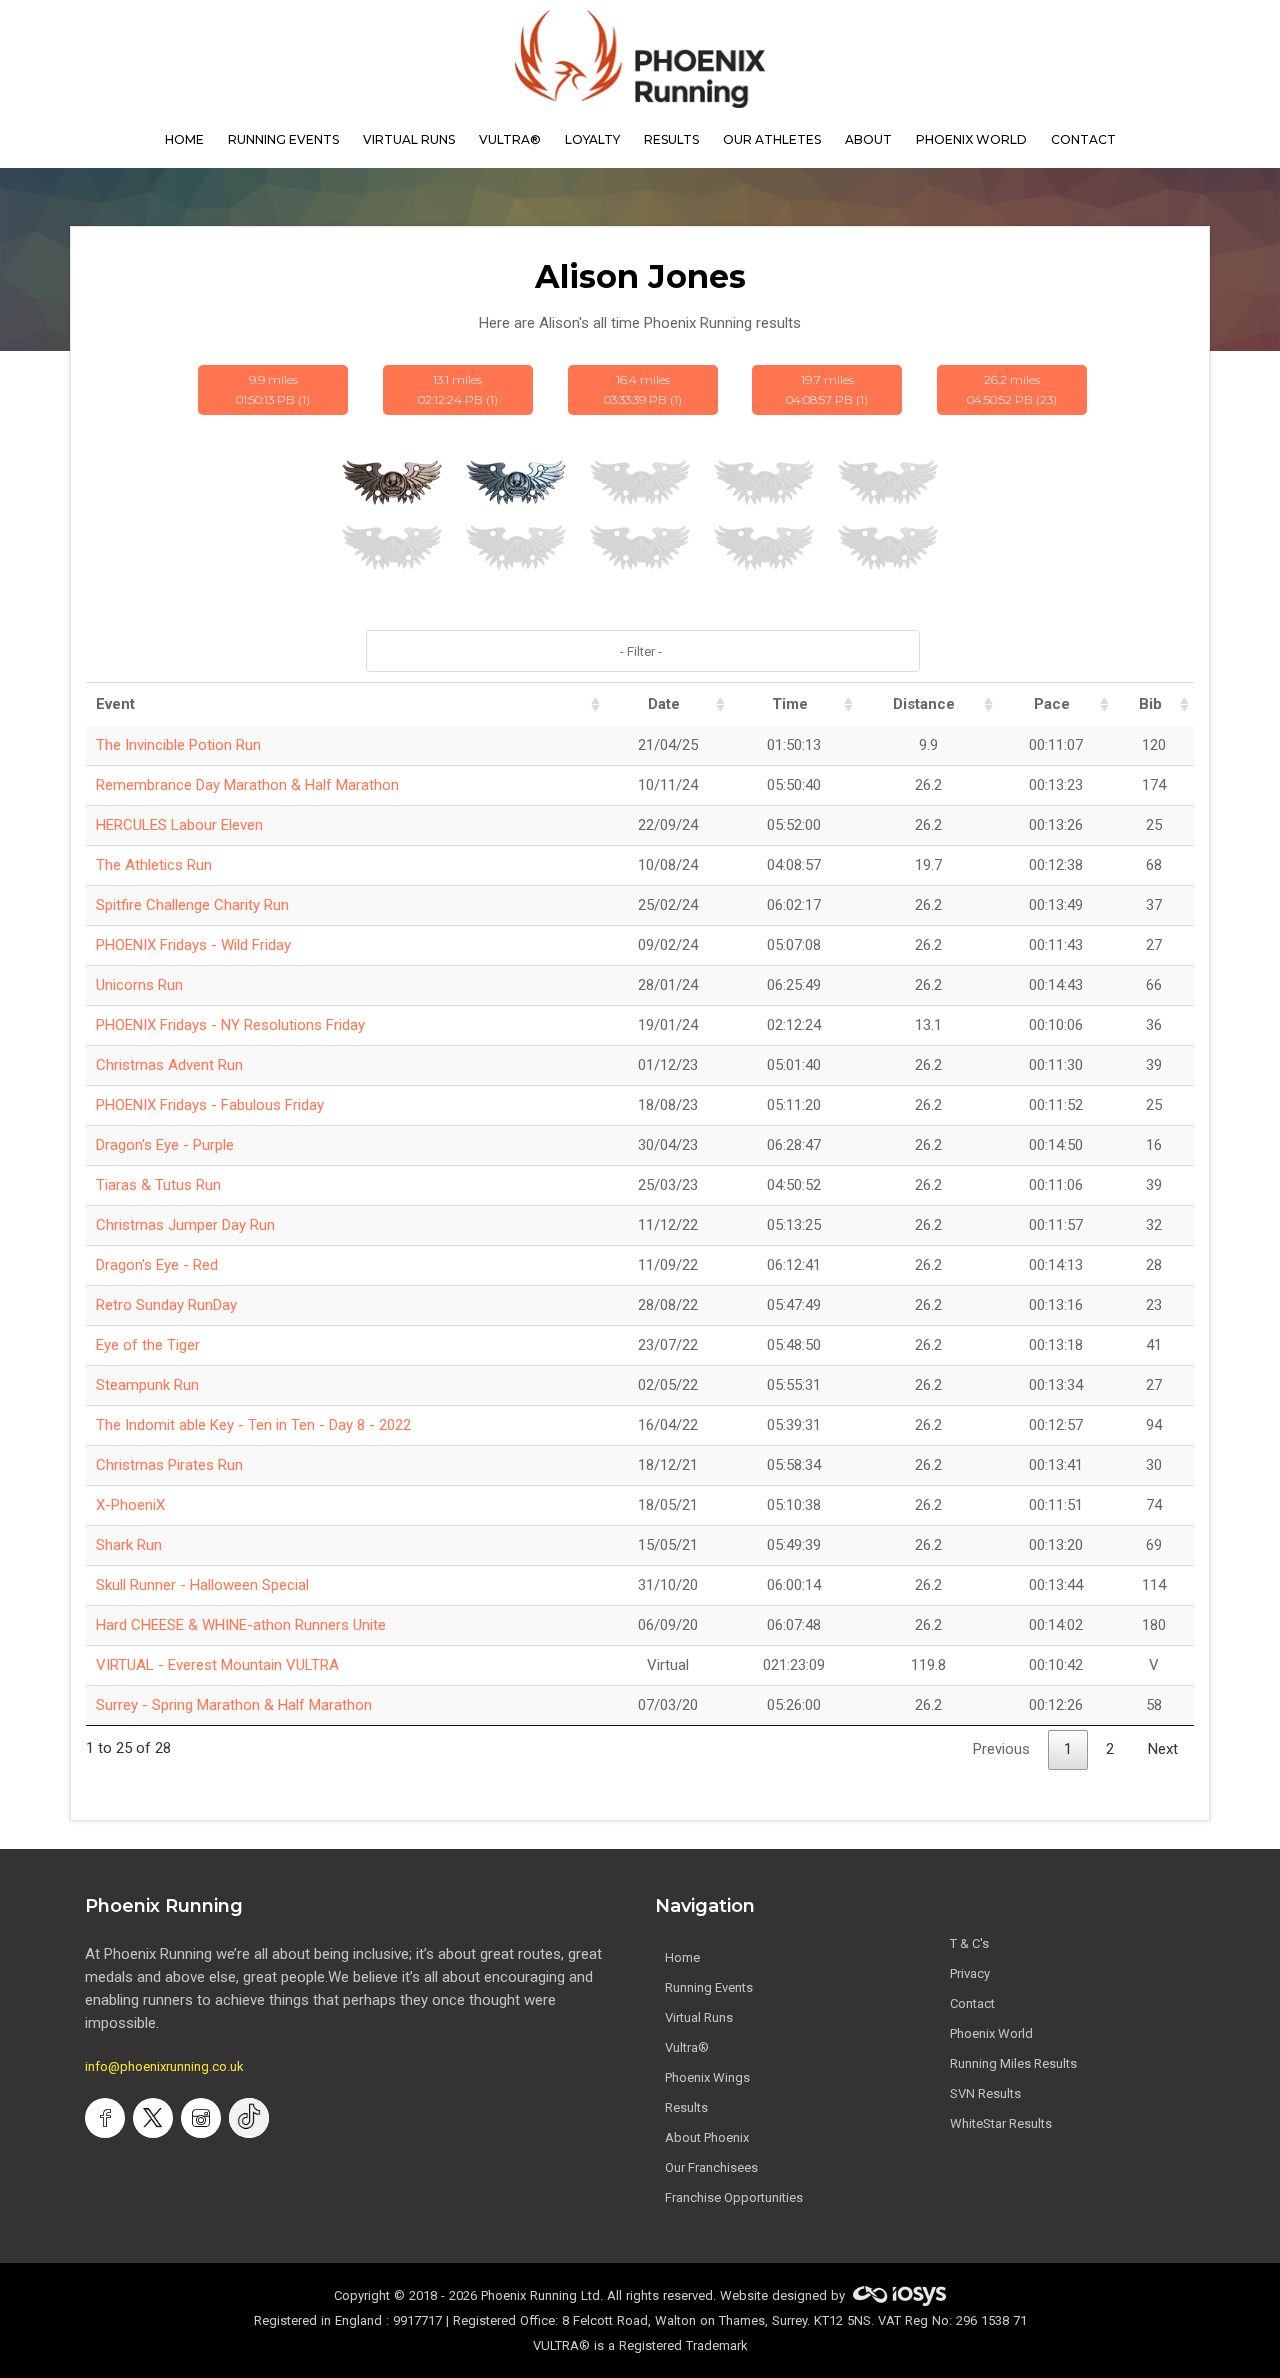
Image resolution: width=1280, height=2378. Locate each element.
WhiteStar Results (1001, 2123)
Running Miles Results (1013, 2063)
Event (115, 704)
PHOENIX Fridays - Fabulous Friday (210, 1105)
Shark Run (129, 1545)
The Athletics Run (154, 865)
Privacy (970, 1973)
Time (790, 704)
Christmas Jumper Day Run (185, 1225)
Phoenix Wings (707, 2077)
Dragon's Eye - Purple (165, 1145)
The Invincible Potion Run (178, 745)
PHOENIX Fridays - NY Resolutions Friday (230, 1025)
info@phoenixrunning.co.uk (164, 2066)
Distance (924, 704)
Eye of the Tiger (148, 1345)
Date (664, 704)
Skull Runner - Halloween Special (202, 1585)
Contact (972, 2003)
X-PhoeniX (130, 1505)
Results (686, 2107)
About (868, 139)
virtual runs (409, 139)
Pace (1052, 704)
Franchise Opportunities (734, 2197)
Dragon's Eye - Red (157, 1265)
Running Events (283, 139)
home (184, 139)
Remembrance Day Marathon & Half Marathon (247, 785)
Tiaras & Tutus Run (158, 1185)
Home (682, 1957)
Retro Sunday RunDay (166, 1305)
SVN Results (985, 2093)
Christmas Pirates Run (169, 1465)
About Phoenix (707, 2137)
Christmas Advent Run (169, 1065)
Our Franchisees (711, 2167)
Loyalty (592, 139)
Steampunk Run (147, 1385)
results (671, 139)
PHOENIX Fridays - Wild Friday (193, 945)
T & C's (969, 1943)
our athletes (772, 139)
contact (1083, 139)
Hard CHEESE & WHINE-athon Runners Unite (241, 1625)
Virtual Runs (699, 2017)
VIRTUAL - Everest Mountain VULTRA (217, 1665)
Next (1163, 1749)
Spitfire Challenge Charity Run (192, 905)
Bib (1150, 704)
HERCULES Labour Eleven (179, 825)
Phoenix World (971, 139)
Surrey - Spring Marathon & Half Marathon (234, 1705)
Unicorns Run (139, 985)
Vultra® (510, 139)
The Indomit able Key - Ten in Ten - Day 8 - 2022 (253, 1425)
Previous (1001, 1749)
